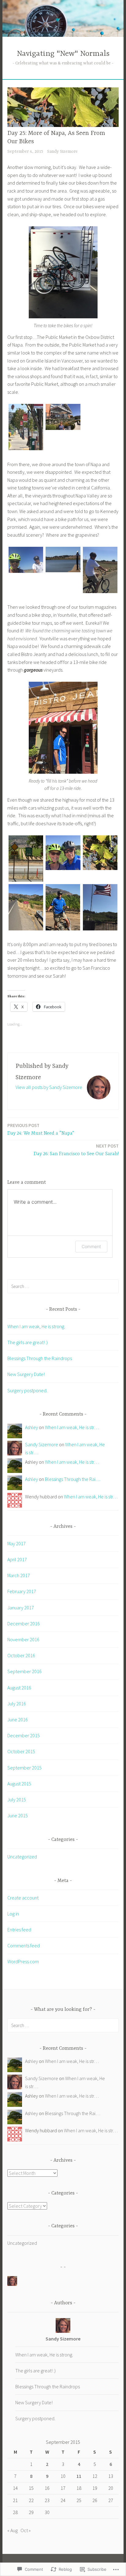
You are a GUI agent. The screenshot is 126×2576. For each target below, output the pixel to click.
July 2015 (17, 1800)
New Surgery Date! (26, 1374)
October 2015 (21, 1751)
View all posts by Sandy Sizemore (49, 1087)
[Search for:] (63, 1286)
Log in (13, 1914)
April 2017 (17, 1559)
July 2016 (17, 1704)
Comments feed (24, 1945)
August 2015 (19, 1784)
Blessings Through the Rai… (73, 1479)
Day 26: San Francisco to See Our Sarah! (76, 1150)
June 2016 (18, 1719)
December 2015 (24, 1735)
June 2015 (18, 1815)
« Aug (13, 2530)
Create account (23, 1898)
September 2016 (24, 1671)
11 (79, 2476)
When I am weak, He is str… (72, 1427)
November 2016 (23, 1639)
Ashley (31, 1427)
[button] (26, 428)
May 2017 (17, 1543)
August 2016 (19, 1688)
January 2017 (21, 1608)
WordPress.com (23, 1961)
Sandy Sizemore (62, 151)
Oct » (26, 2530)
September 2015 (24, 1768)
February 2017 (22, 1591)
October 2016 (21, 1655)
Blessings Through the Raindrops (40, 1358)
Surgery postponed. (27, 1390)
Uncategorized (22, 1857)
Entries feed (19, 1930)
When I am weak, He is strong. (36, 1326)
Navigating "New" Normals (63, 54)
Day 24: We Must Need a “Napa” (41, 1129)
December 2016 (24, 1623)
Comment (91, 1246)
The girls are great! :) (28, 1342)
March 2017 (19, 1575)
